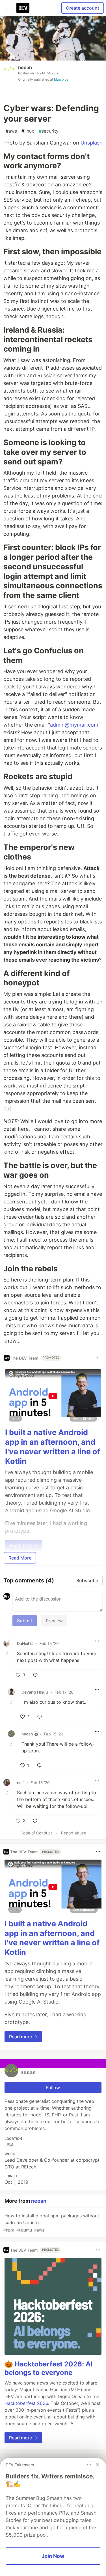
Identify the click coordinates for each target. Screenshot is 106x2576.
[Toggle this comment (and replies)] (7, 1653)
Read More (20, 1558)
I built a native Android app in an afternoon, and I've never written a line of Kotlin (53, 1447)
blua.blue (61, 79)
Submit (25, 1621)
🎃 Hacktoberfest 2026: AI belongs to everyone (49, 2368)
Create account (83, 8)
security (49, 131)
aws (11, 131)
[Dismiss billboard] (98, 2465)
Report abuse (73, 1833)
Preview (54, 1621)
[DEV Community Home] (23, 8)
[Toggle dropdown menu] (98, 1358)
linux (28, 131)
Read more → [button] (23, 2037)
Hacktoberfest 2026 (26, 2403)
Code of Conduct (36, 1833)
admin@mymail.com (74, 725)
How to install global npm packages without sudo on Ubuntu (51, 2223)
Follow (53, 2088)
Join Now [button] (53, 2556)
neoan (25, 67)
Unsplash (92, 143)
